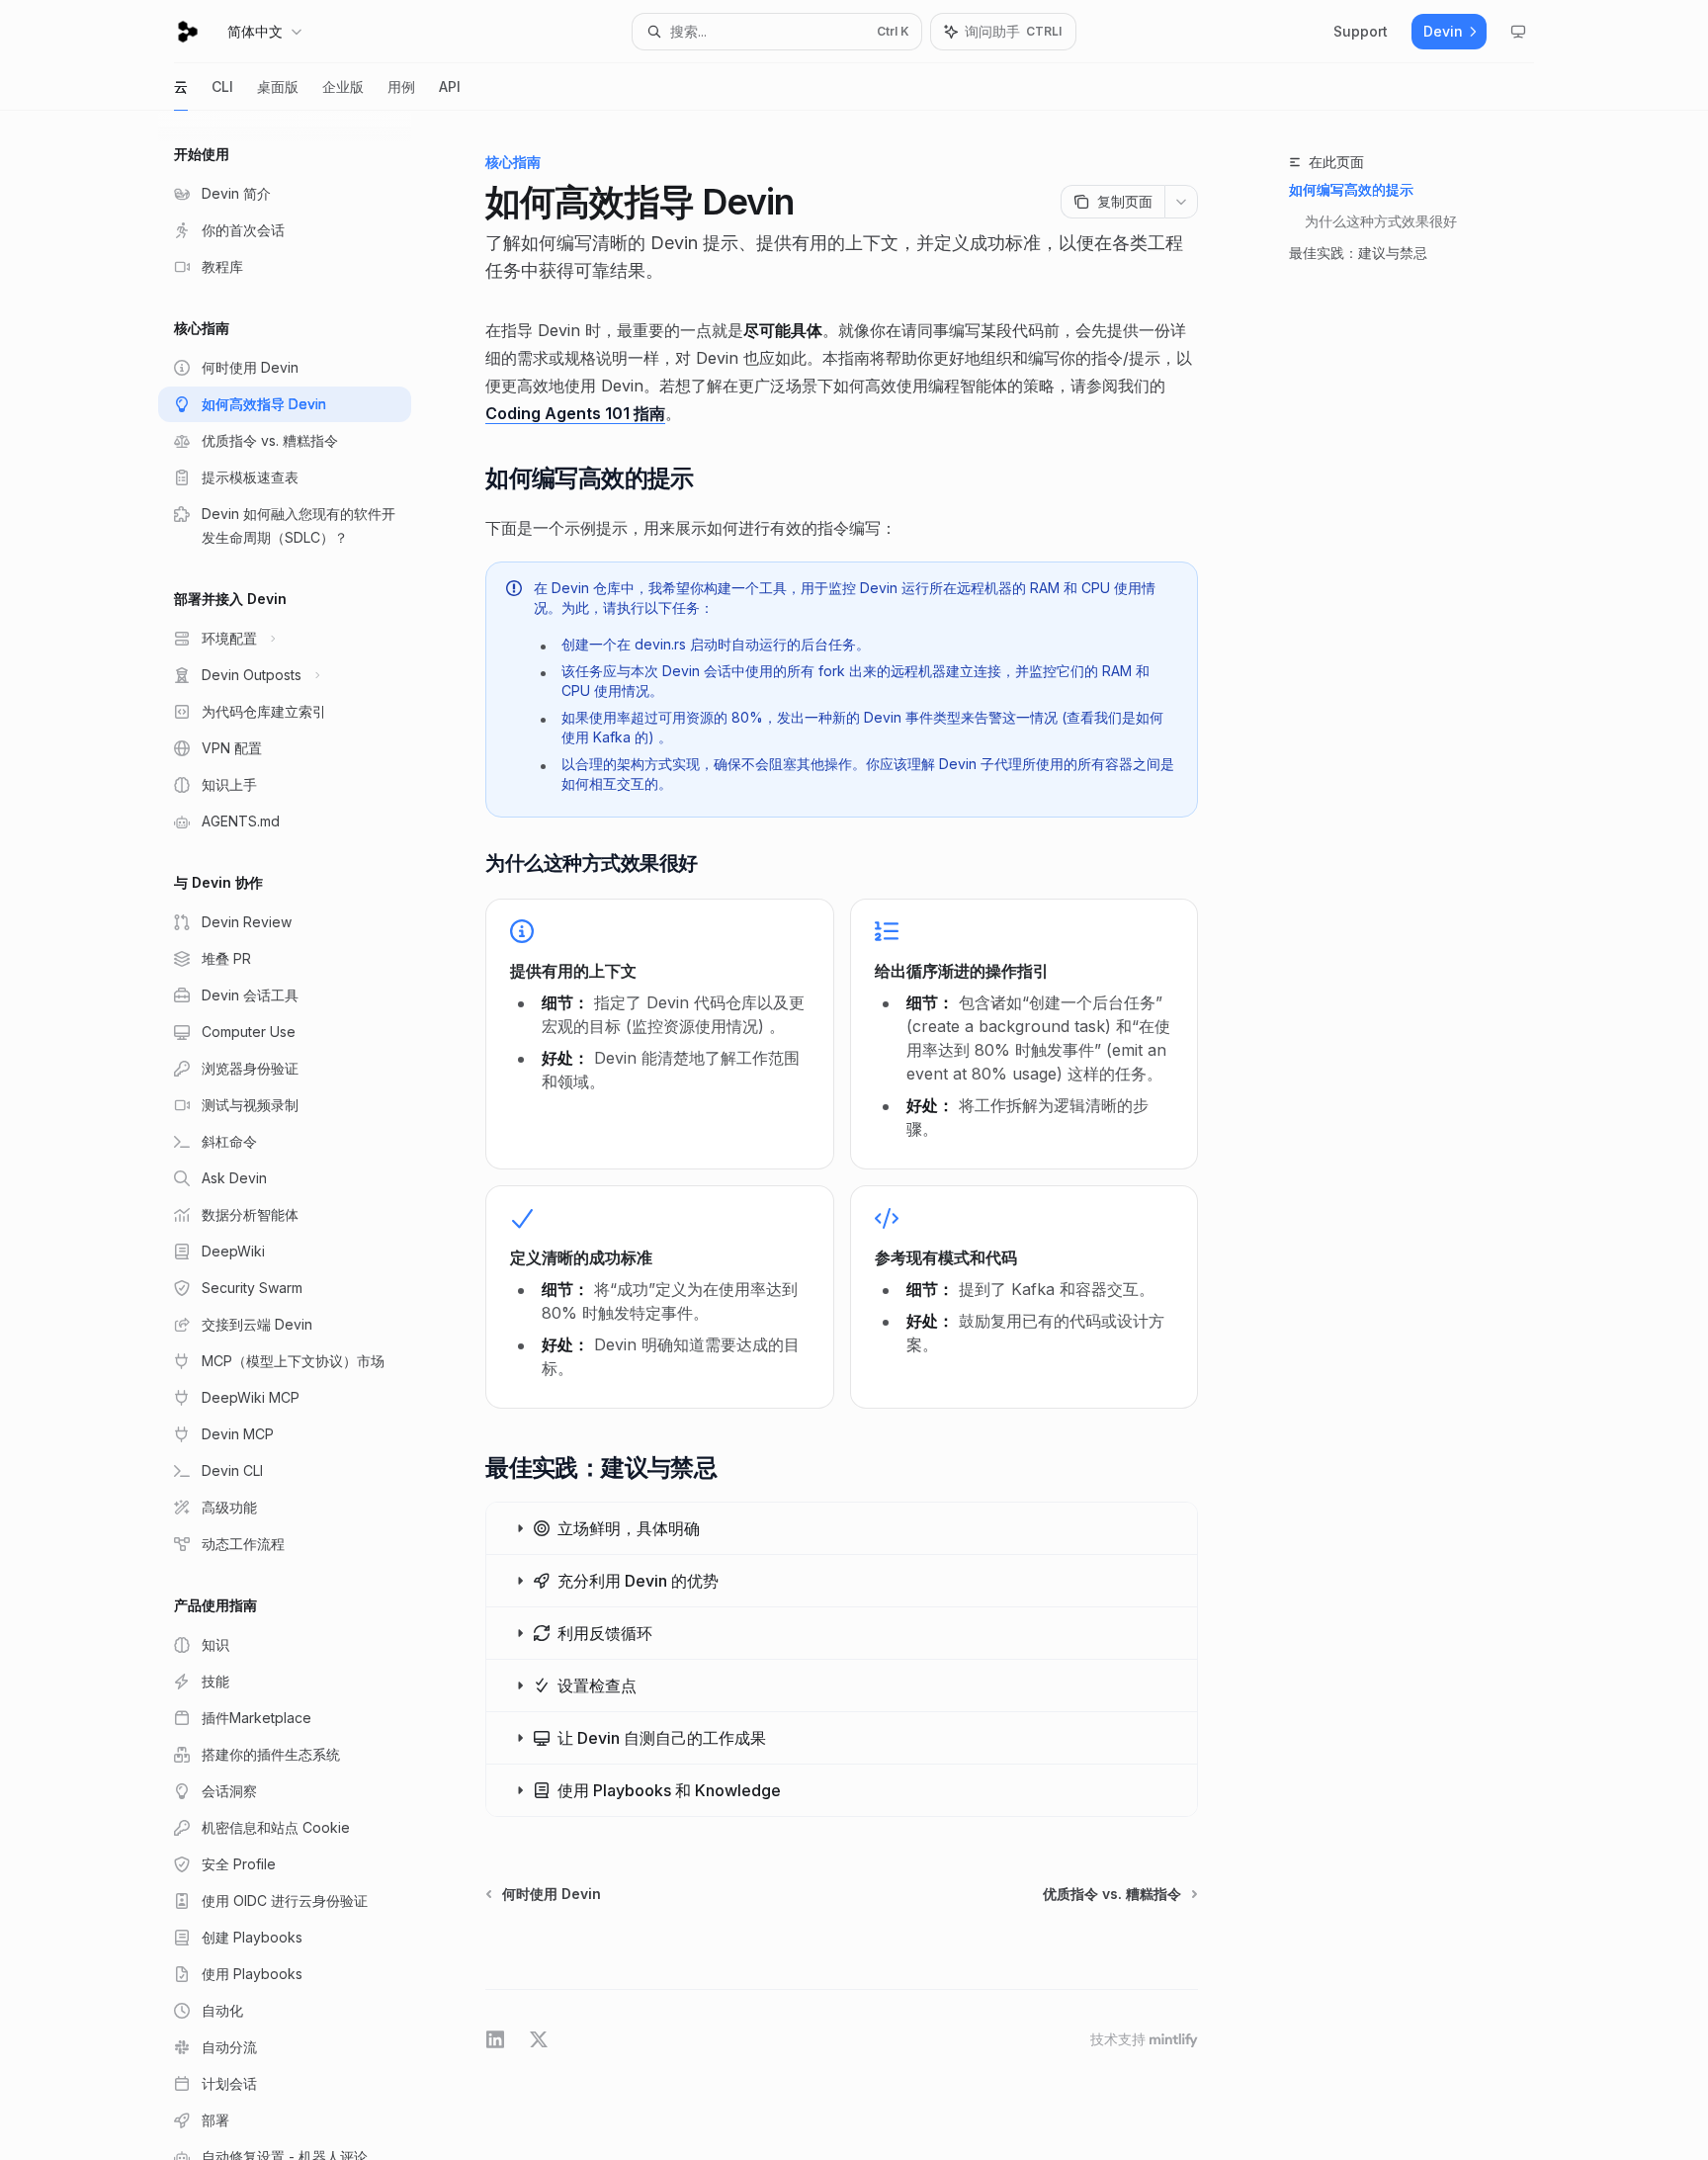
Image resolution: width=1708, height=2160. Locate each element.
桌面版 (278, 86)
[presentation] (300, 1135)
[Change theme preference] (1518, 32)
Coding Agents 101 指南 (575, 413)
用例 (401, 86)
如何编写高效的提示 (1351, 189)
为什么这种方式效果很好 (1381, 221)
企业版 (343, 86)
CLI (222, 86)
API (450, 86)
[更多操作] (1181, 202)
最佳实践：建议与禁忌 (1358, 253)
